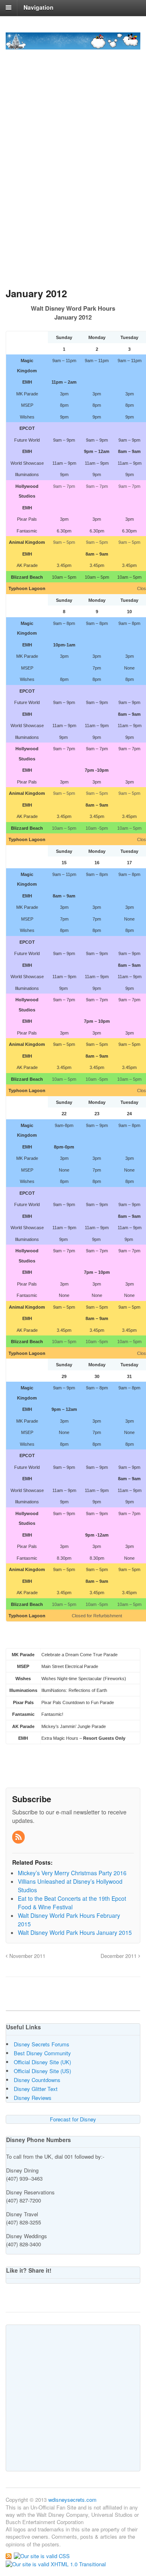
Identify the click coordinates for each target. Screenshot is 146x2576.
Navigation (39, 7)
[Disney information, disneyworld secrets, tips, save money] (73, 45)
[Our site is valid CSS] (42, 2556)
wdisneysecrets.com (72, 2500)
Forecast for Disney (73, 2119)
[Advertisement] (73, 196)
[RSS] (19, 1837)
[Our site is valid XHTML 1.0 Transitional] (56, 2563)
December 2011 (119, 1956)
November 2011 (27, 1956)
